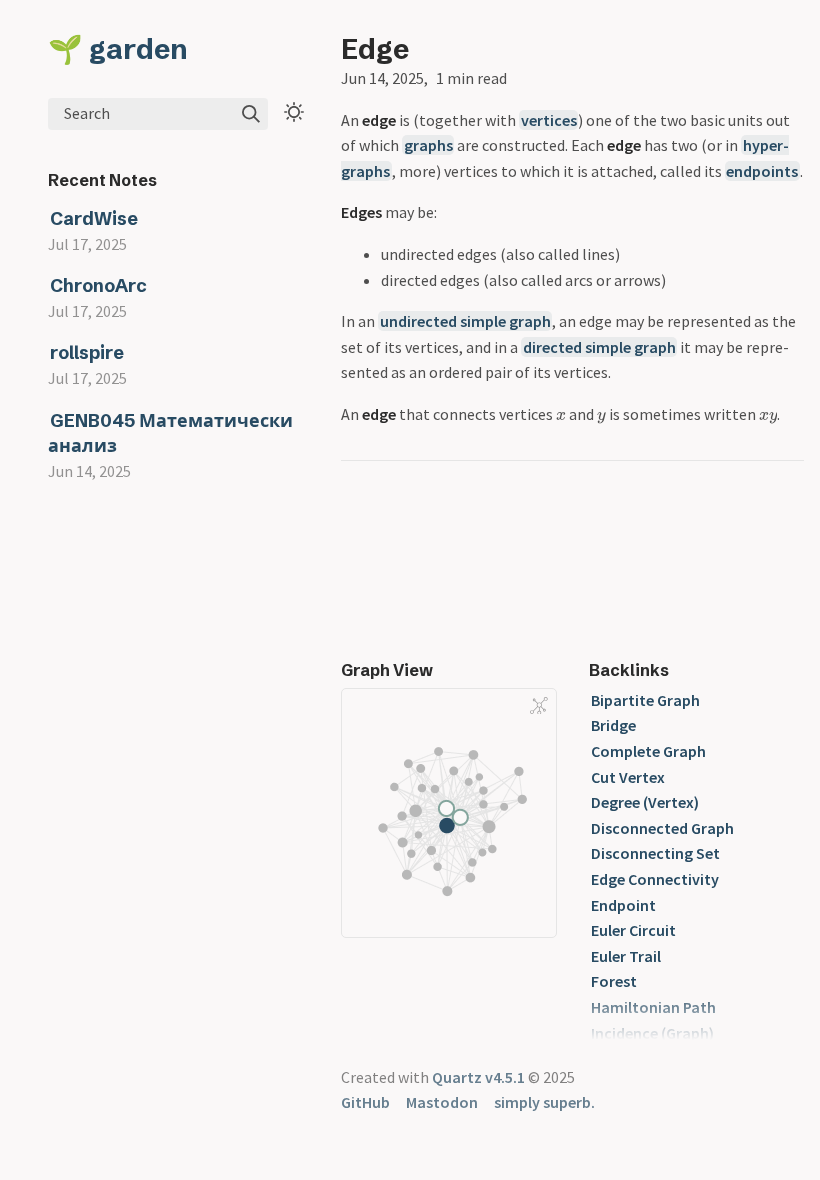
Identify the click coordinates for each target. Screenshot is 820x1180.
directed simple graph (599, 347)
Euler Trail (626, 956)
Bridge (613, 725)
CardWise (94, 218)
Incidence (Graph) (652, 1033)
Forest (614, 981)
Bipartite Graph (645, 700)
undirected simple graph (465, 321)
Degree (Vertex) (645, 802)
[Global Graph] (539, 706)
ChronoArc (98, 285)
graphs (428, 145)
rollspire (87, 352)
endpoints (762, 171)
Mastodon (442, 1102)
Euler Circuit (633, 930)
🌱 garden (118, 49)
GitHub (365, 1102)
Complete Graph (648, 751)
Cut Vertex (628, 777)
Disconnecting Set (655, 853)
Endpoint (623, 905)
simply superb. (544, 1102)
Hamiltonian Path (653, 1007)
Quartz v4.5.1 (478, 1077)
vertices (549, 120)
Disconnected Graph (662, 828)
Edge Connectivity (655, 879)
